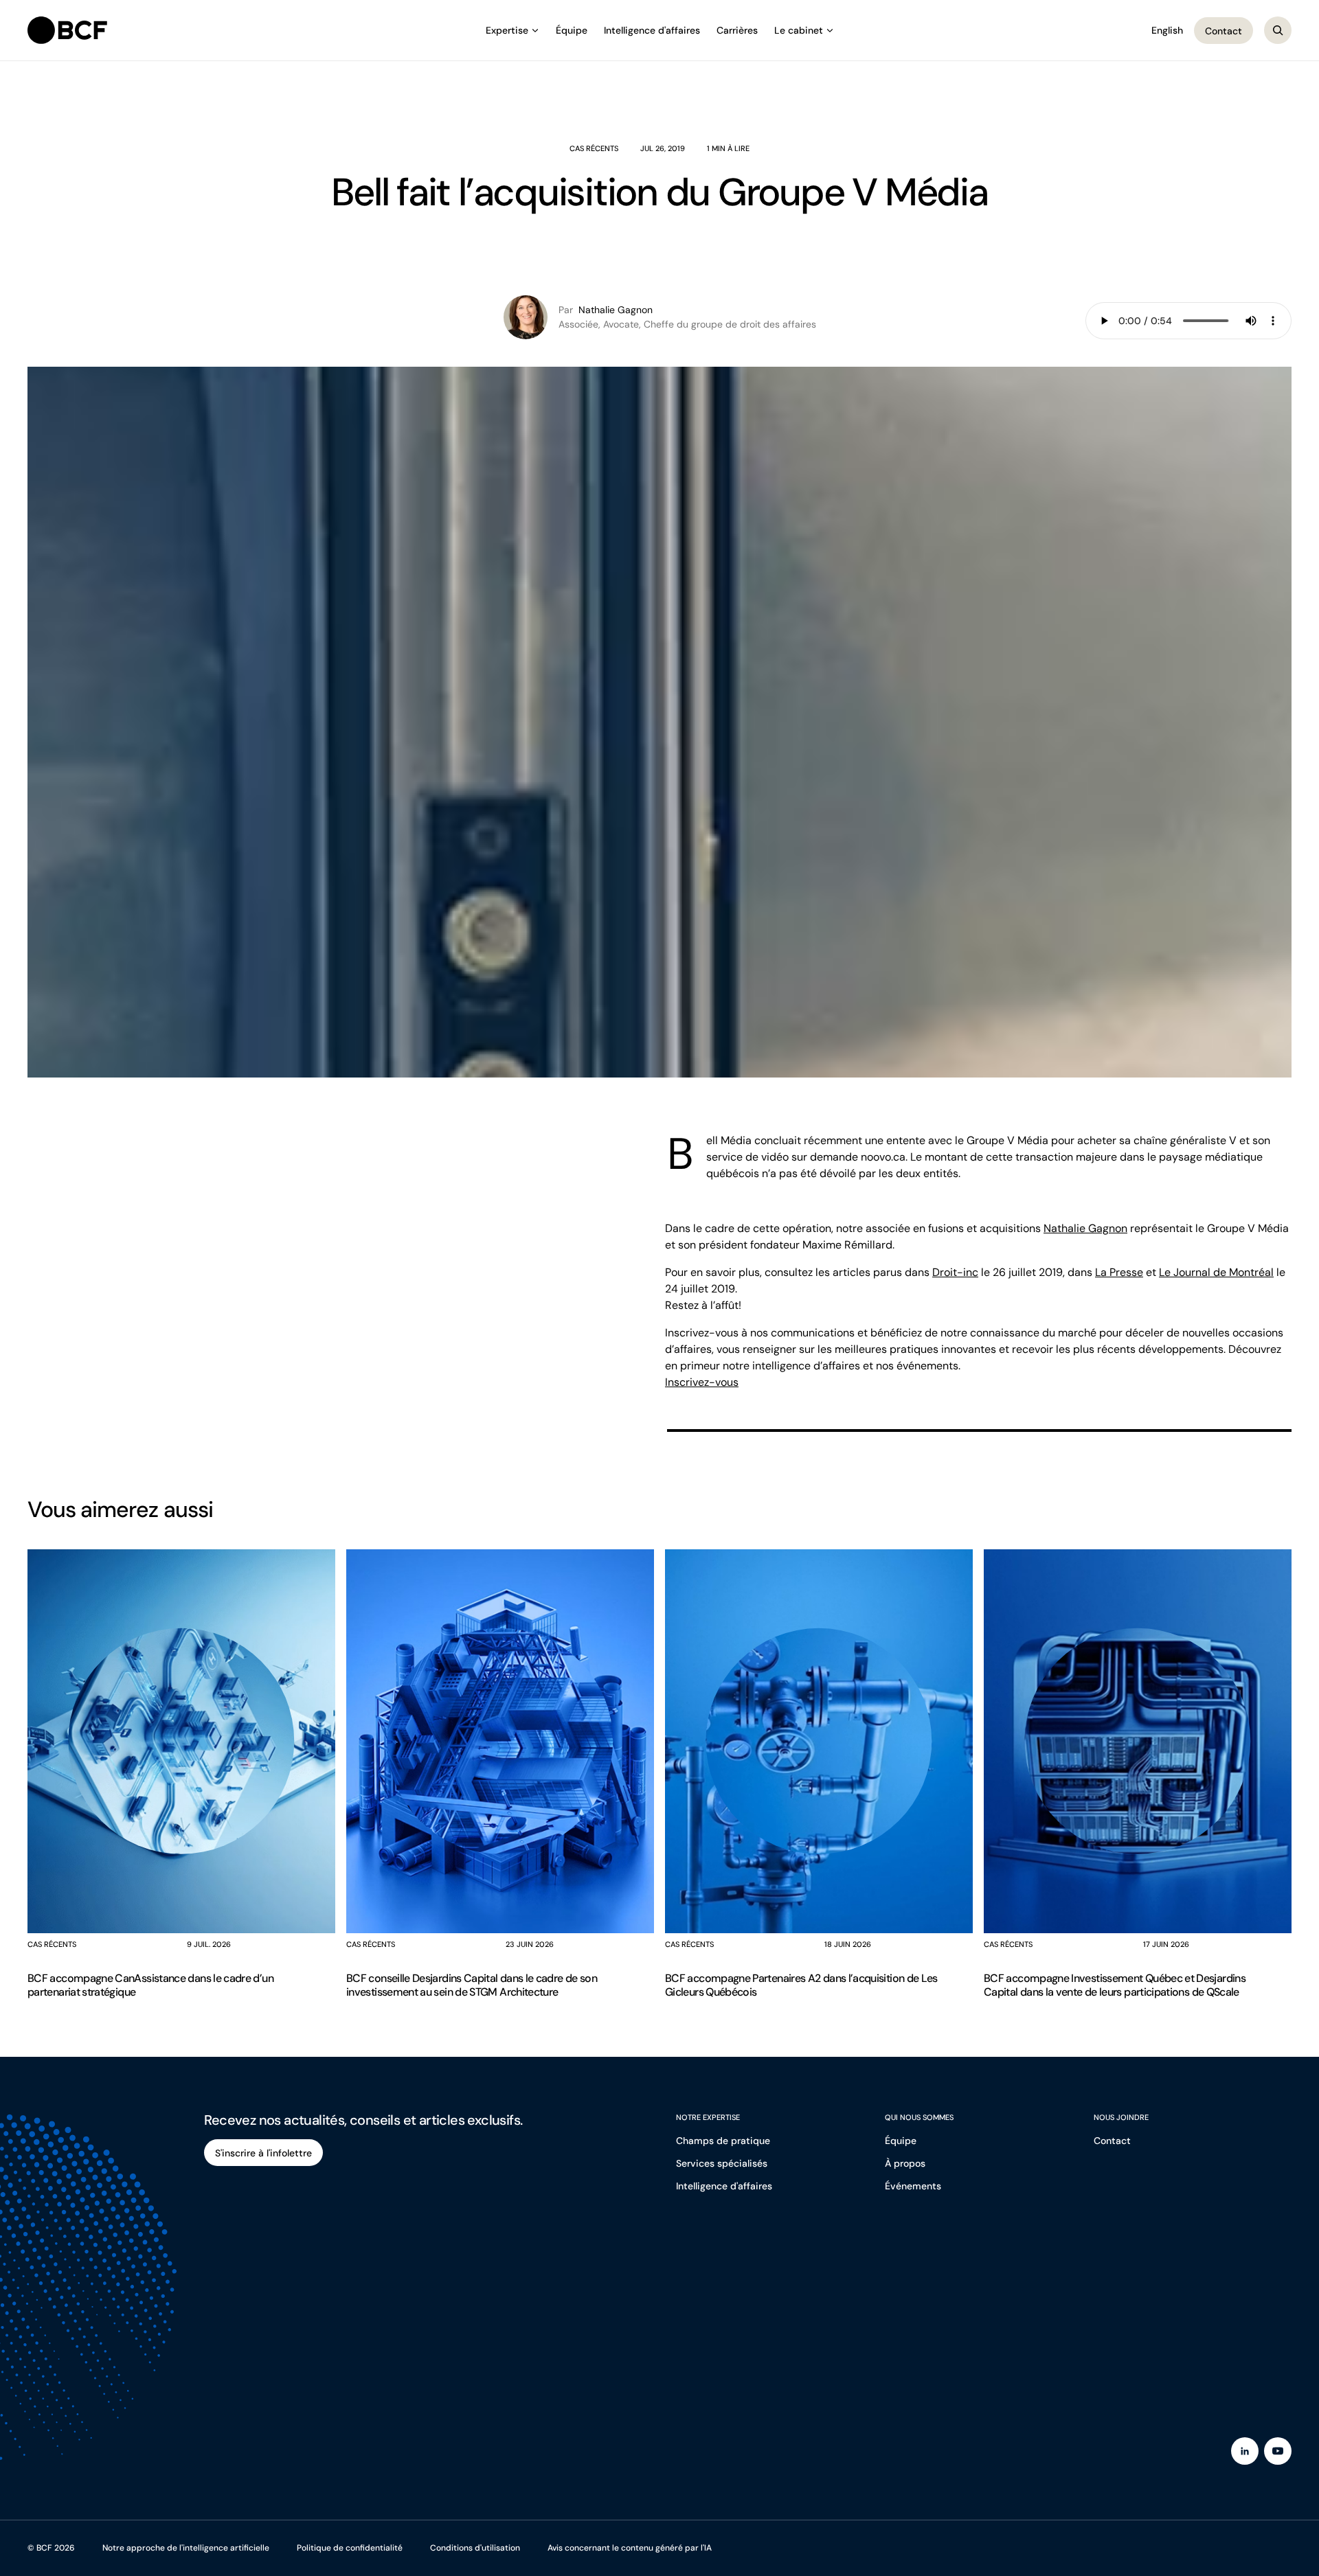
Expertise (507, 30)
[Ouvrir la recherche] (1278, 30)
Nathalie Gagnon (1085, 1228)
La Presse (1119, 1272)
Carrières (737, 30)
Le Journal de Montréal (1216, 1272)
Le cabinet (799, 30)
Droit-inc (955, 1272)
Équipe (572, 30)
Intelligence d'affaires (652, 30)
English (1167, 30)
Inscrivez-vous (702, 1382)
